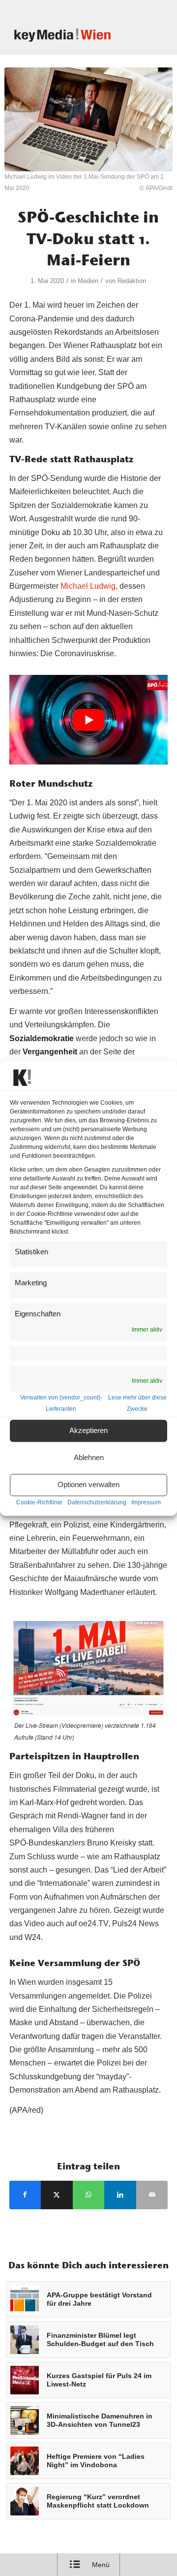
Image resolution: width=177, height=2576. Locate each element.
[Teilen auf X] (57, 2195)
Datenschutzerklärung (97, 1502)
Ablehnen (89, 1458)
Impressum (146, 1502)
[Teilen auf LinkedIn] (120, 2195)
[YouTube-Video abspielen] (89, 720)
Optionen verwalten (88, 1485)
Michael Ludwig (88, 586)
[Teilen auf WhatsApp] (89, 2195)
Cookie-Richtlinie (39, 1502)
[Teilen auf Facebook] (25, 2195)
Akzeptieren (88, 1431)
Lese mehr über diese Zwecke (137, 1403)
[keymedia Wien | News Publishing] (74, 35)
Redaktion (132, 281)
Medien (88, 281)
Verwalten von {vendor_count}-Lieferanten (61, 1403)
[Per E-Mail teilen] (152, 2195)
